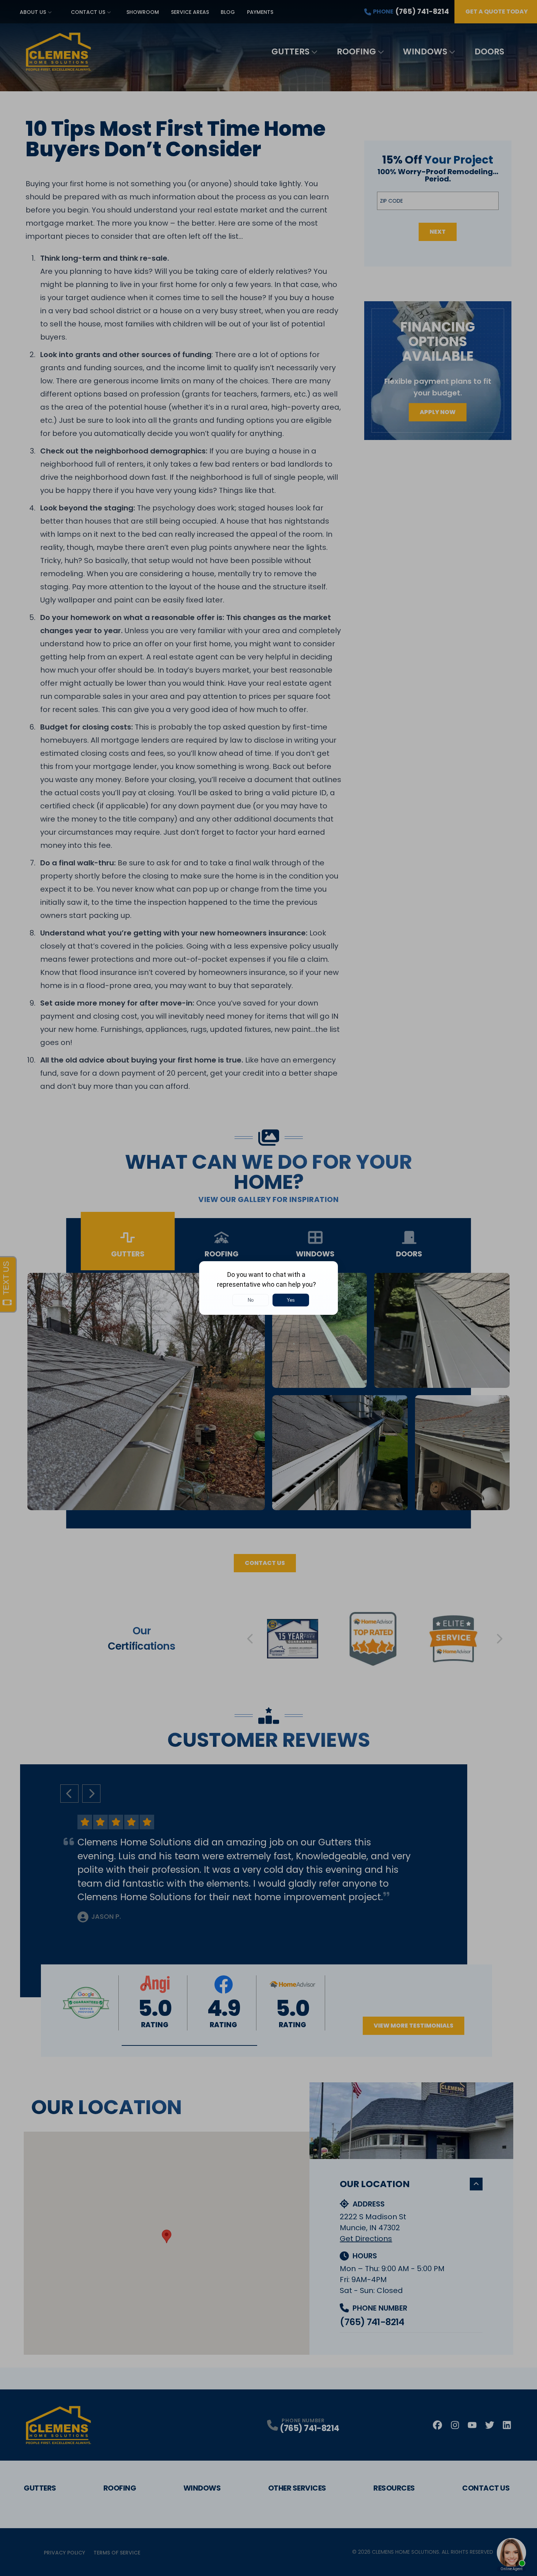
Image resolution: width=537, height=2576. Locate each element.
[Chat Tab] (268, 1288)
